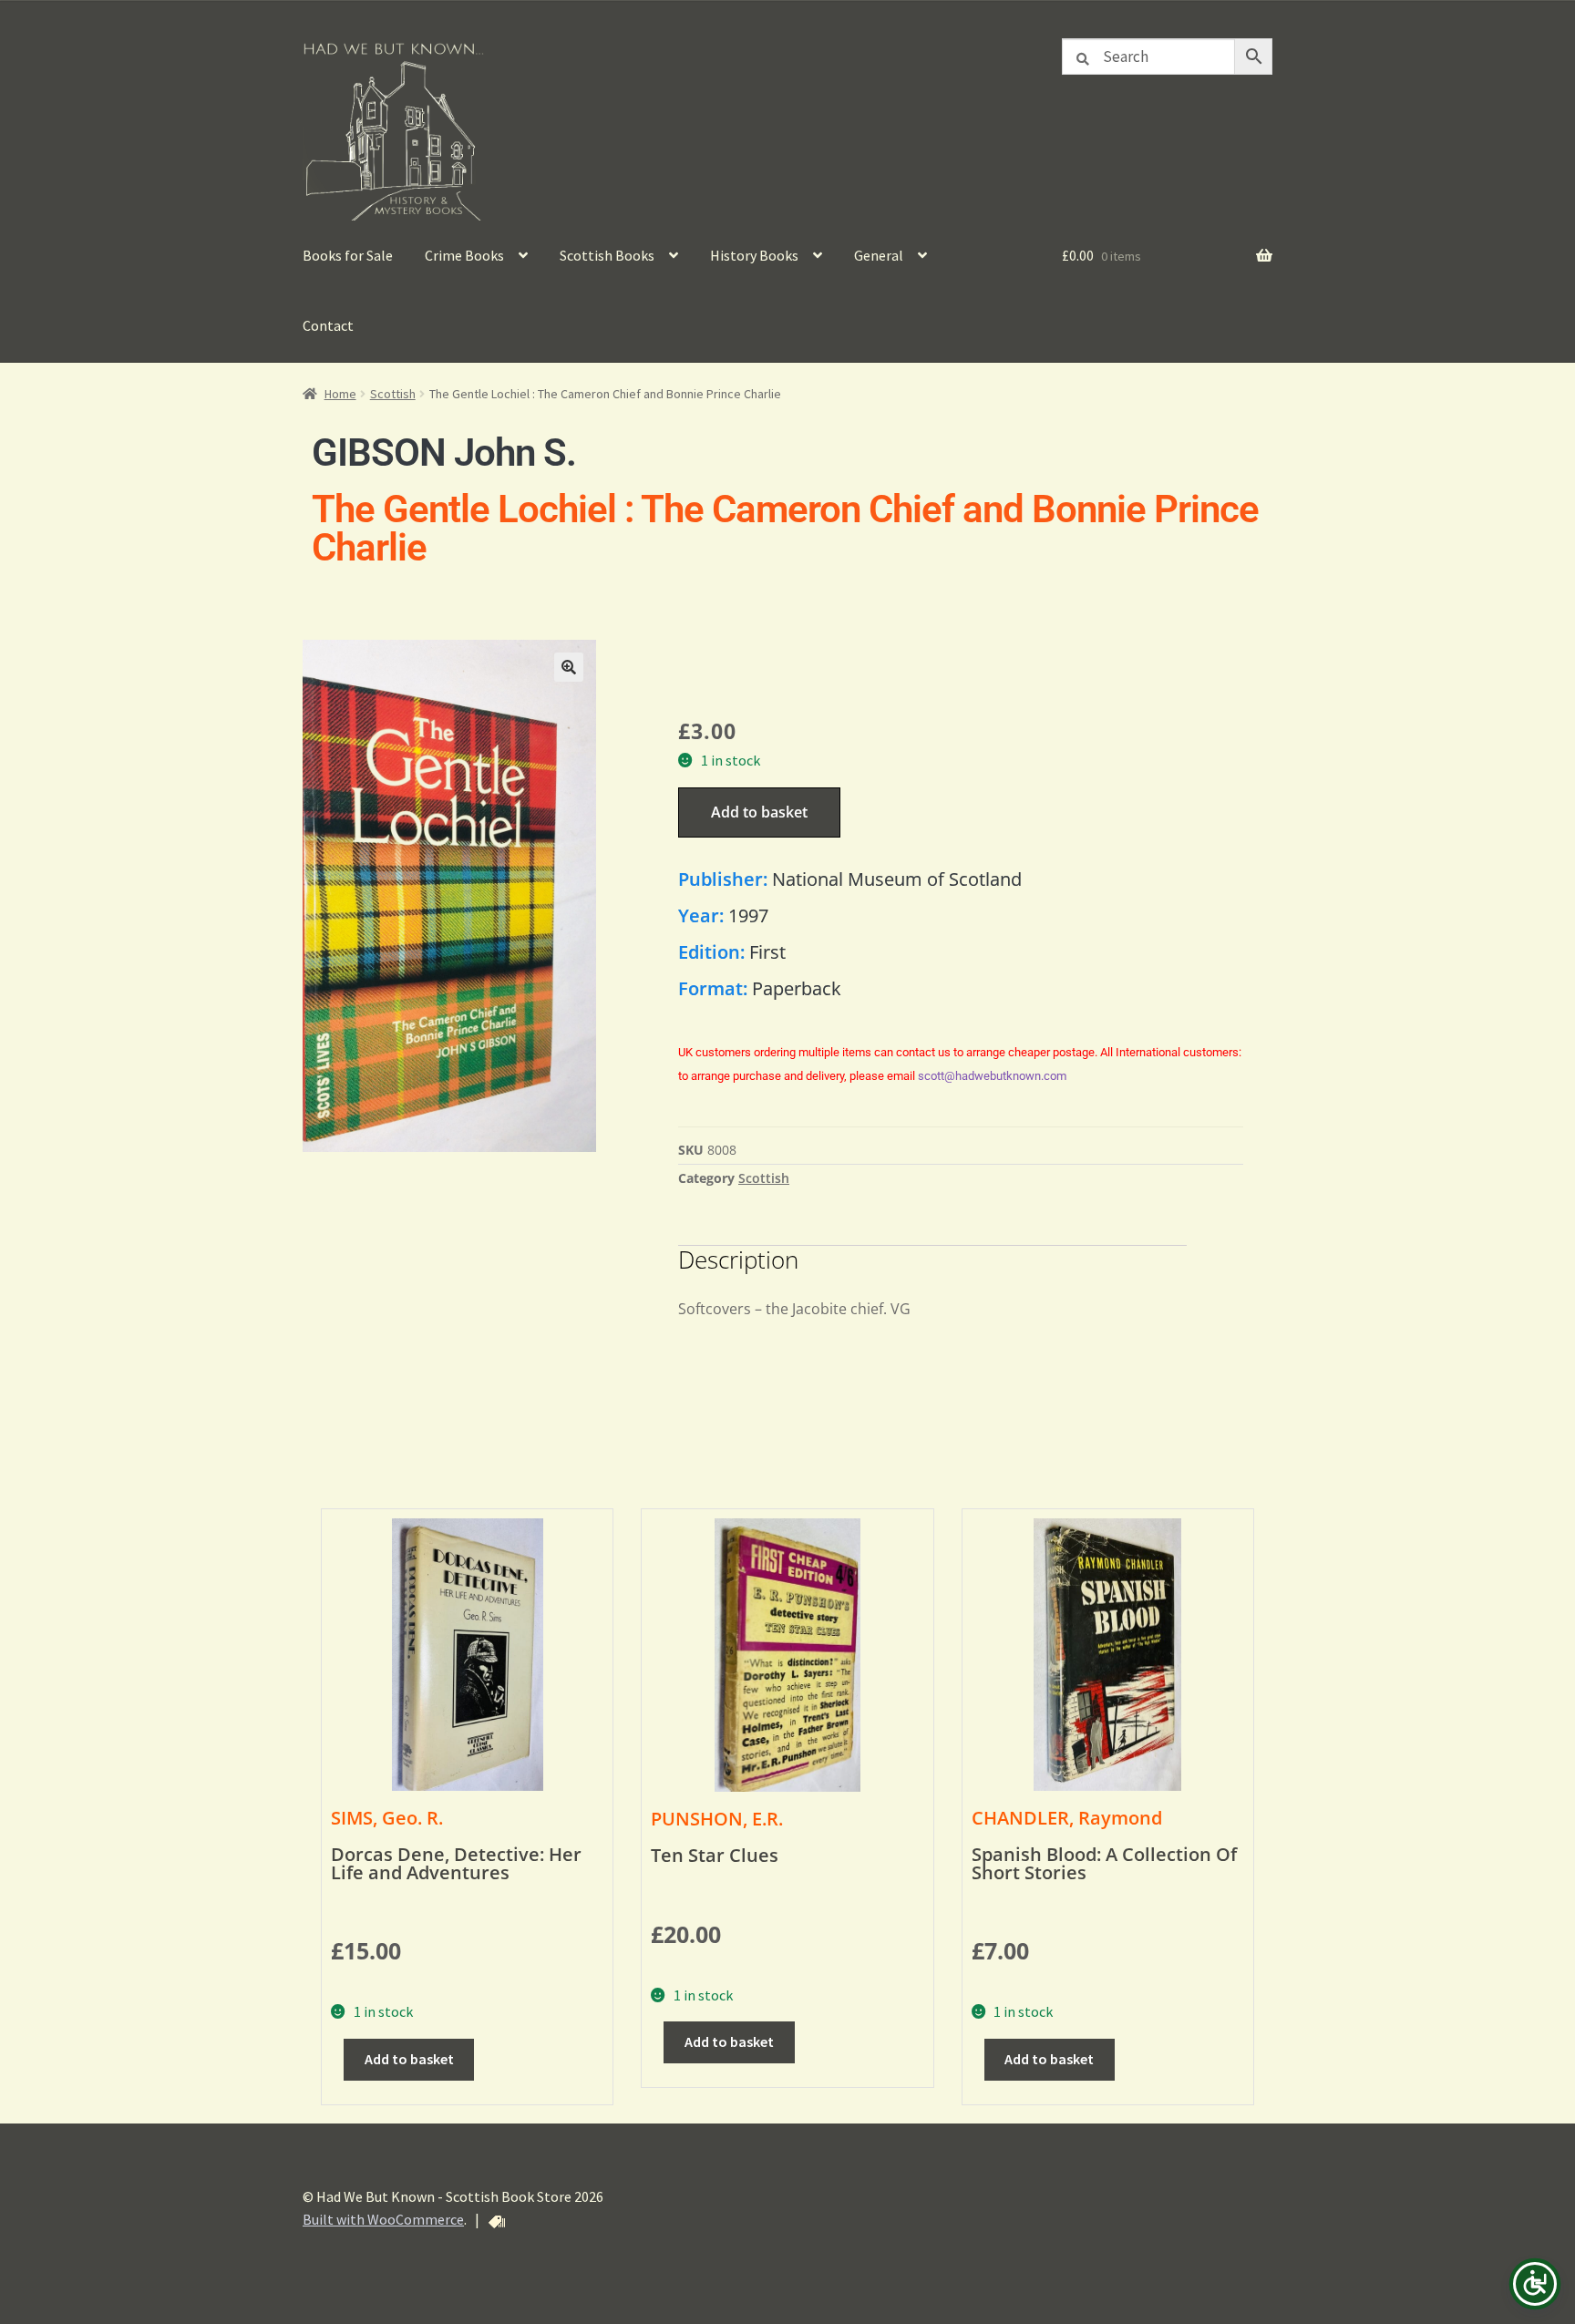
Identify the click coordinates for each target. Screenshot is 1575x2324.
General (879, 255)
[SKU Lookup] (497, 2222)
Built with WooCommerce (383, 2219)
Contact (328, 325)
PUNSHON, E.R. (717, 1819)
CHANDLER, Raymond (1067, 1818)
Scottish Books (607, 255)
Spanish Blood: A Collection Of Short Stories (1104, 1863)
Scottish (393, 394)
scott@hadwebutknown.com (992, 1076)
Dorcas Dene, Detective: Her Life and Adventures (456, 1863)
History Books (754, 255)
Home (340, 394)
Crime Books (464, 255)
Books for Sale (348, 255)
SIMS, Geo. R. (387, 1818)
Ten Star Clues (715, 1855)
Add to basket (759, 812)
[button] (569, 667)
